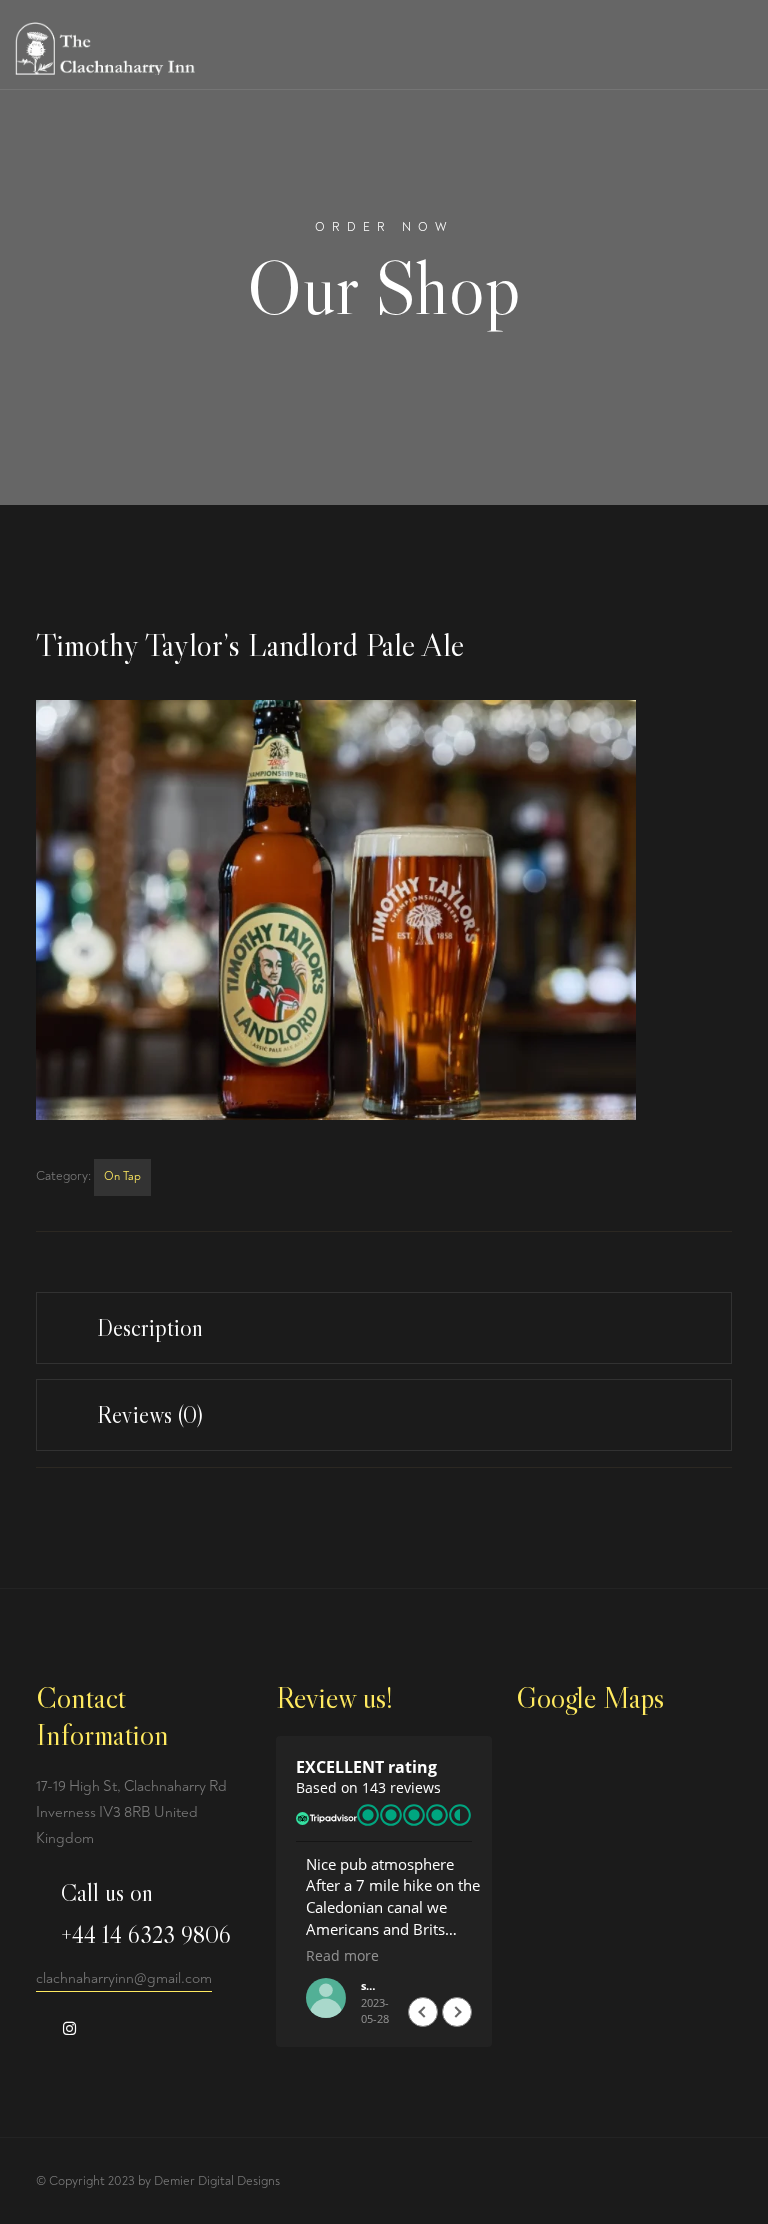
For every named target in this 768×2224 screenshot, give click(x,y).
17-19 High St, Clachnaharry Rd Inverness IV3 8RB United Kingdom (131, 1813)
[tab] (384, 1328)
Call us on (107, 1892)
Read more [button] (332, 1956)
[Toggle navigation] (740, 56)
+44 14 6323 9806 (146, 1934)
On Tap (122, 1176)
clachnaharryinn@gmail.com (124, 1978)
